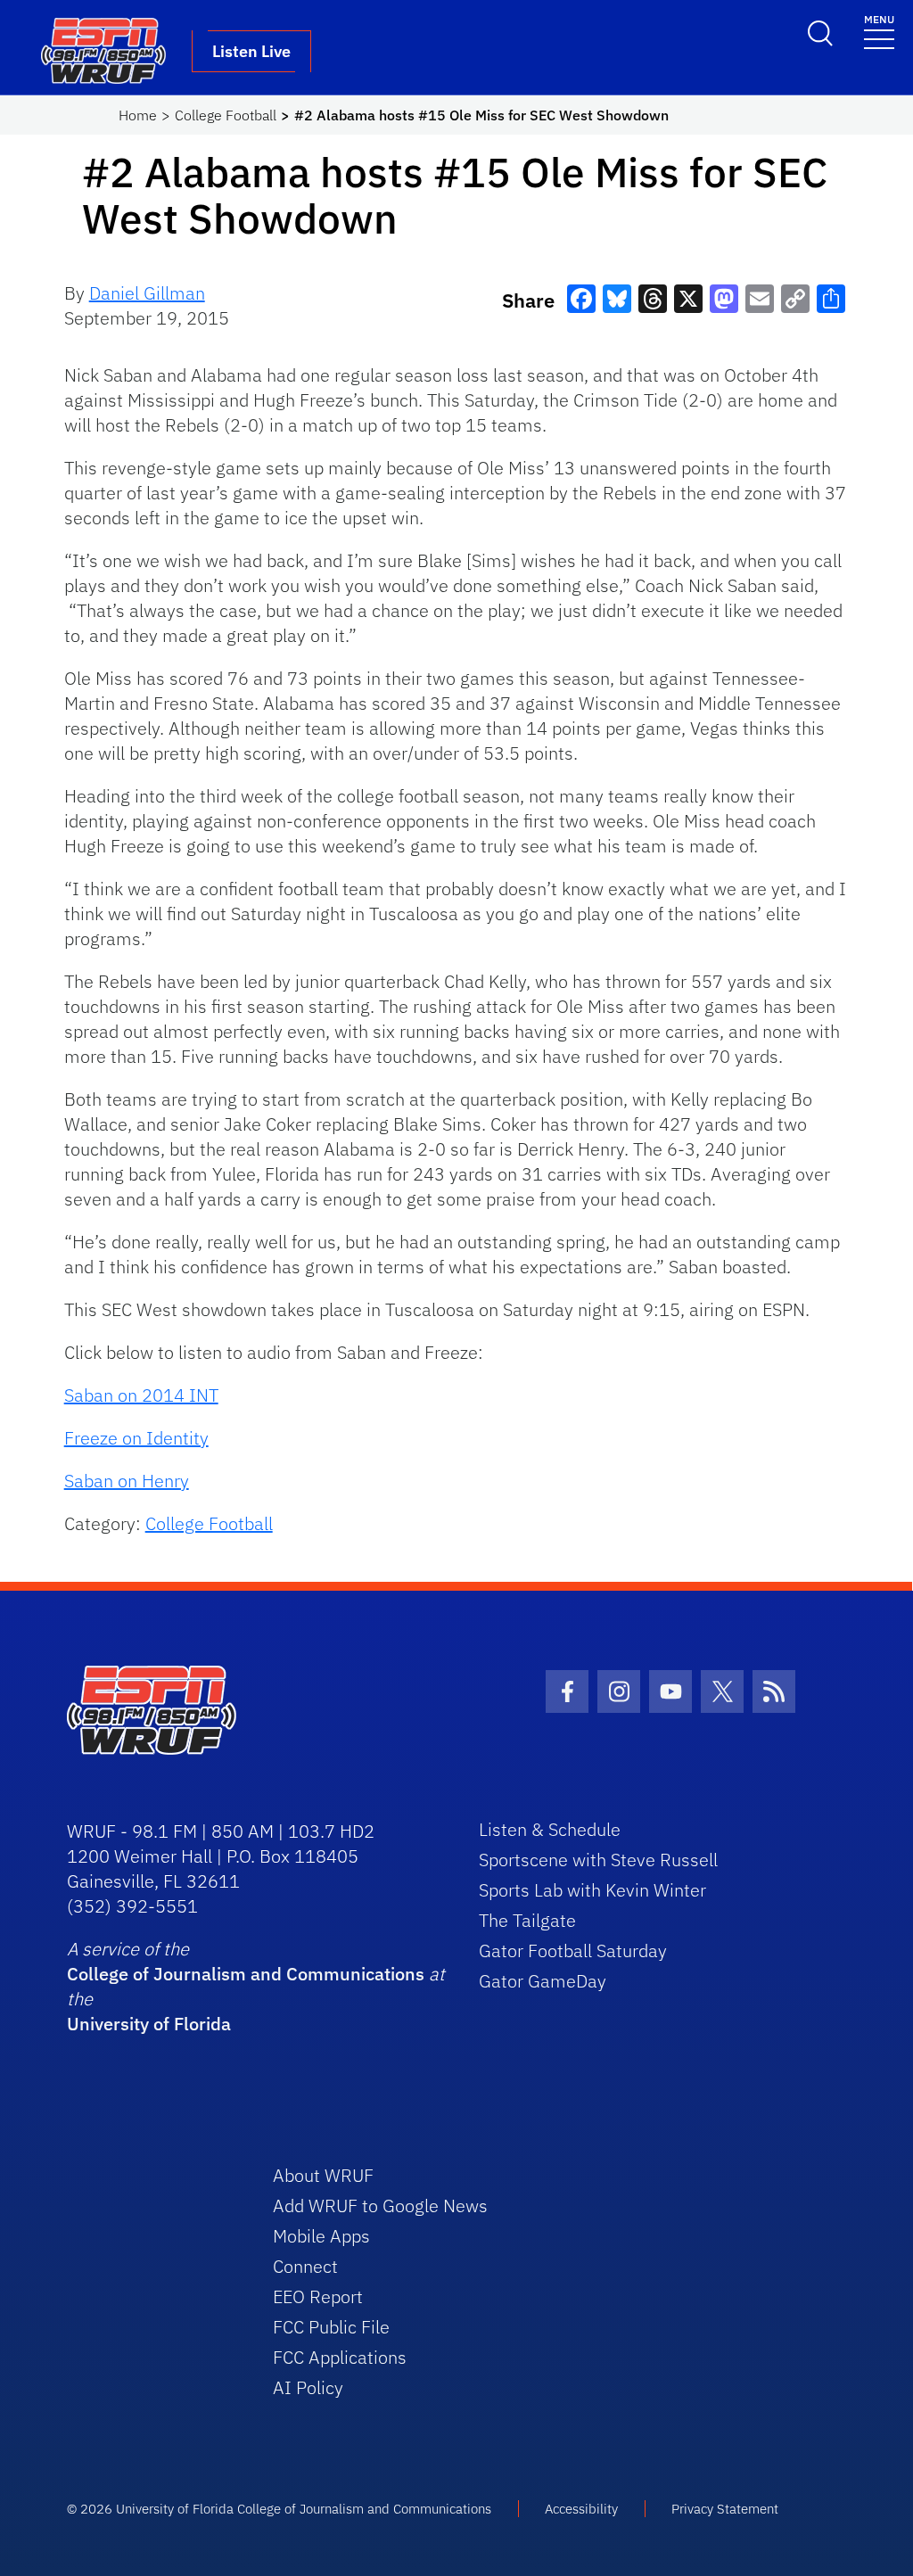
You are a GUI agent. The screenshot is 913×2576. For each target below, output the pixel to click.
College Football (226, 115)
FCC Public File (331, 2327)
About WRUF (323, 2175)
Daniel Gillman (147, 293)
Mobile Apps (321, 2236)
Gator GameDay (543, 1981)
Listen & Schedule (550, 1829)
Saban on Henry (127, 1481)
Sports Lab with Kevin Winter (592, 1890)
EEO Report (318, 2296)
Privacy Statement (725, 2509)
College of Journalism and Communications (246, 1974)
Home (138, 115)
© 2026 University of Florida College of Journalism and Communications (279, 2509)
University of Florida (149, 2024)
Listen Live (251, 51)
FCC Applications (340, 2357)
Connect (305, 2266)
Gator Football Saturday (573, 1951)
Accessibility (581, 2509)
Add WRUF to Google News (380, 2206)
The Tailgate (527, 1920)
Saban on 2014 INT (141, 1395)
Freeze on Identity (136, 1438)
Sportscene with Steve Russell (598, 1860)
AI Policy (308, 2387)
